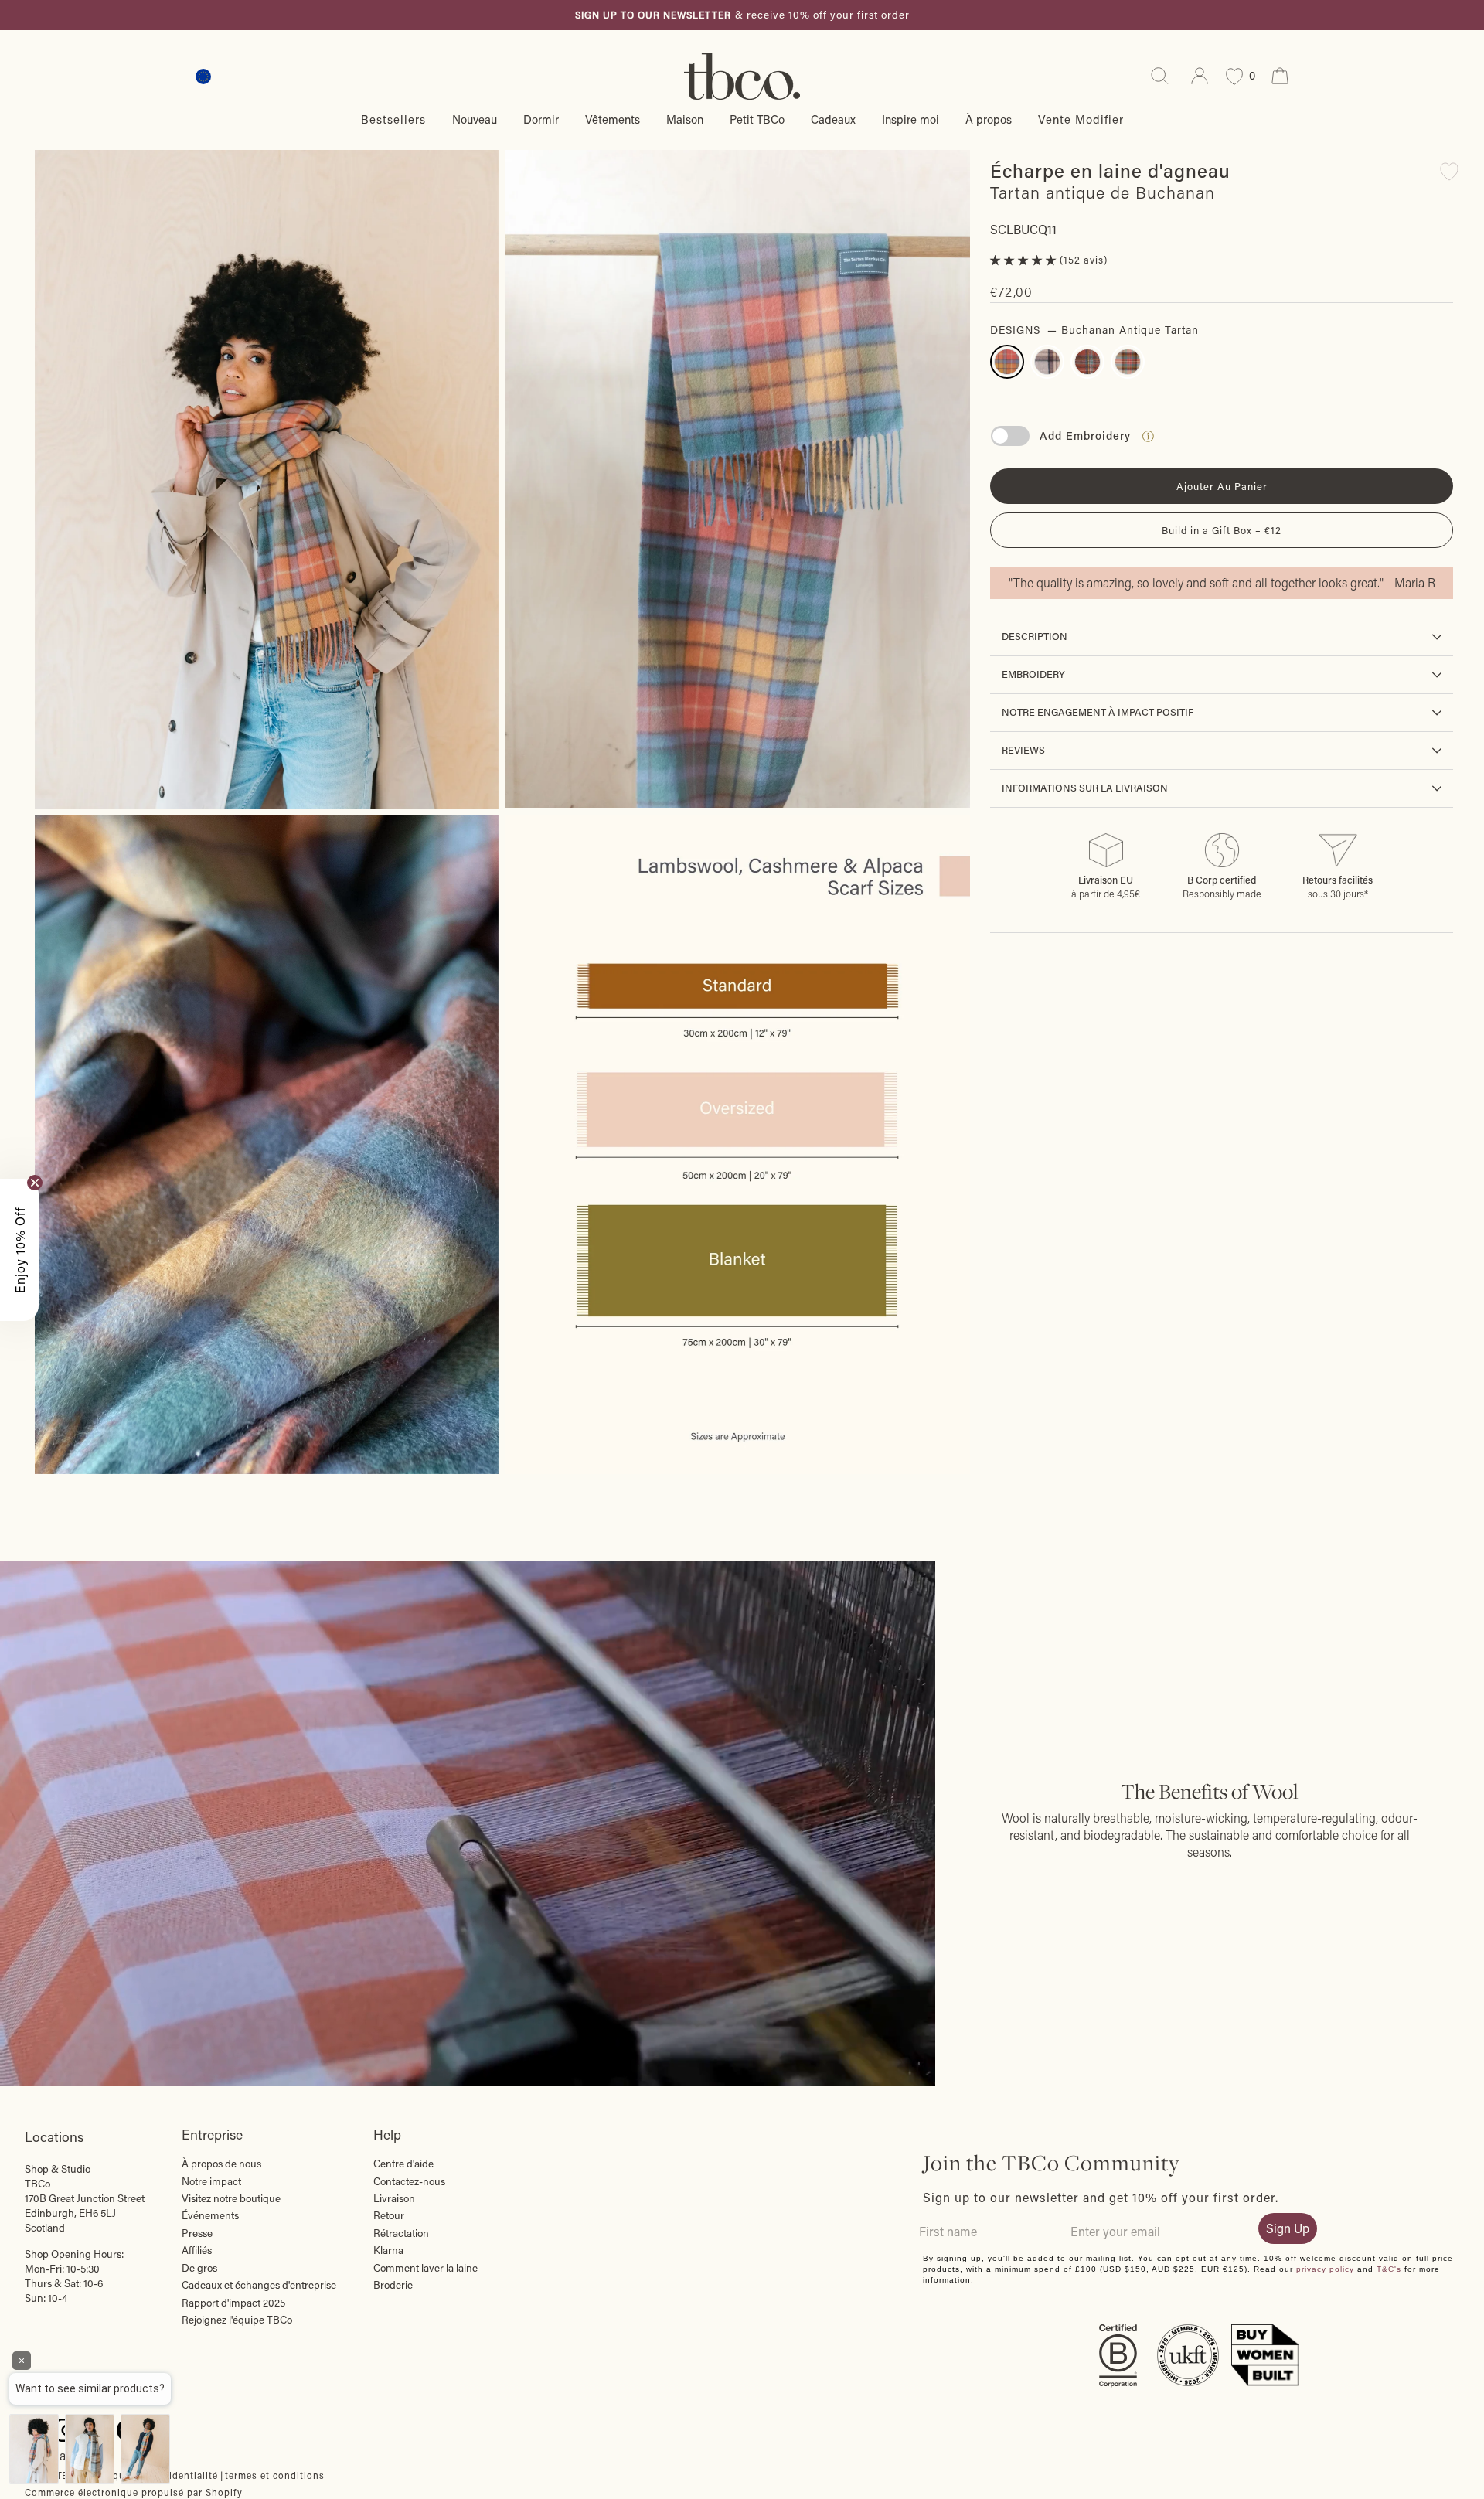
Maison (685, 119)
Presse (197, 2233)
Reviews (1023, 750)
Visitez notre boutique (231, 2198)
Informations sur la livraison (1085, 788)
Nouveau (475, 119)
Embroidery (1033, 674)
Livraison (394, 2198)
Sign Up (1288, 2228)
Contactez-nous (409, 2181)
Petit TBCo (757, 119)
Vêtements (613, 119)
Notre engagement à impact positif (1098, 712)
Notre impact (211, 2181)
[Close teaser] (35, 1183)
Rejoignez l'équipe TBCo (237, 2320)
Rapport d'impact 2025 (233, 2303)
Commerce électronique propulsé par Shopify (134, 2492)
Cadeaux (833, 119)
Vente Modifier (1081, 119)
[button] (1025, 260)
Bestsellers (393, 119)
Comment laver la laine (425, 2268)
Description (1035, 636)
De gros (199, 2268)
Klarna (388, 2250)
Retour (389, 2215)
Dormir (541, 119)
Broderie (393, 2285)
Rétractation (401, 2233)
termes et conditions (275, 2475)
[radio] (1007, 362)
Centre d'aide (403, 2164)
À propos (989, 119)
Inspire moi (910, 119)
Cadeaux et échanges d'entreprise (259, 2285)
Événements (210, 2215)
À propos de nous (221, 2164)
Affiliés (197, 2250)
